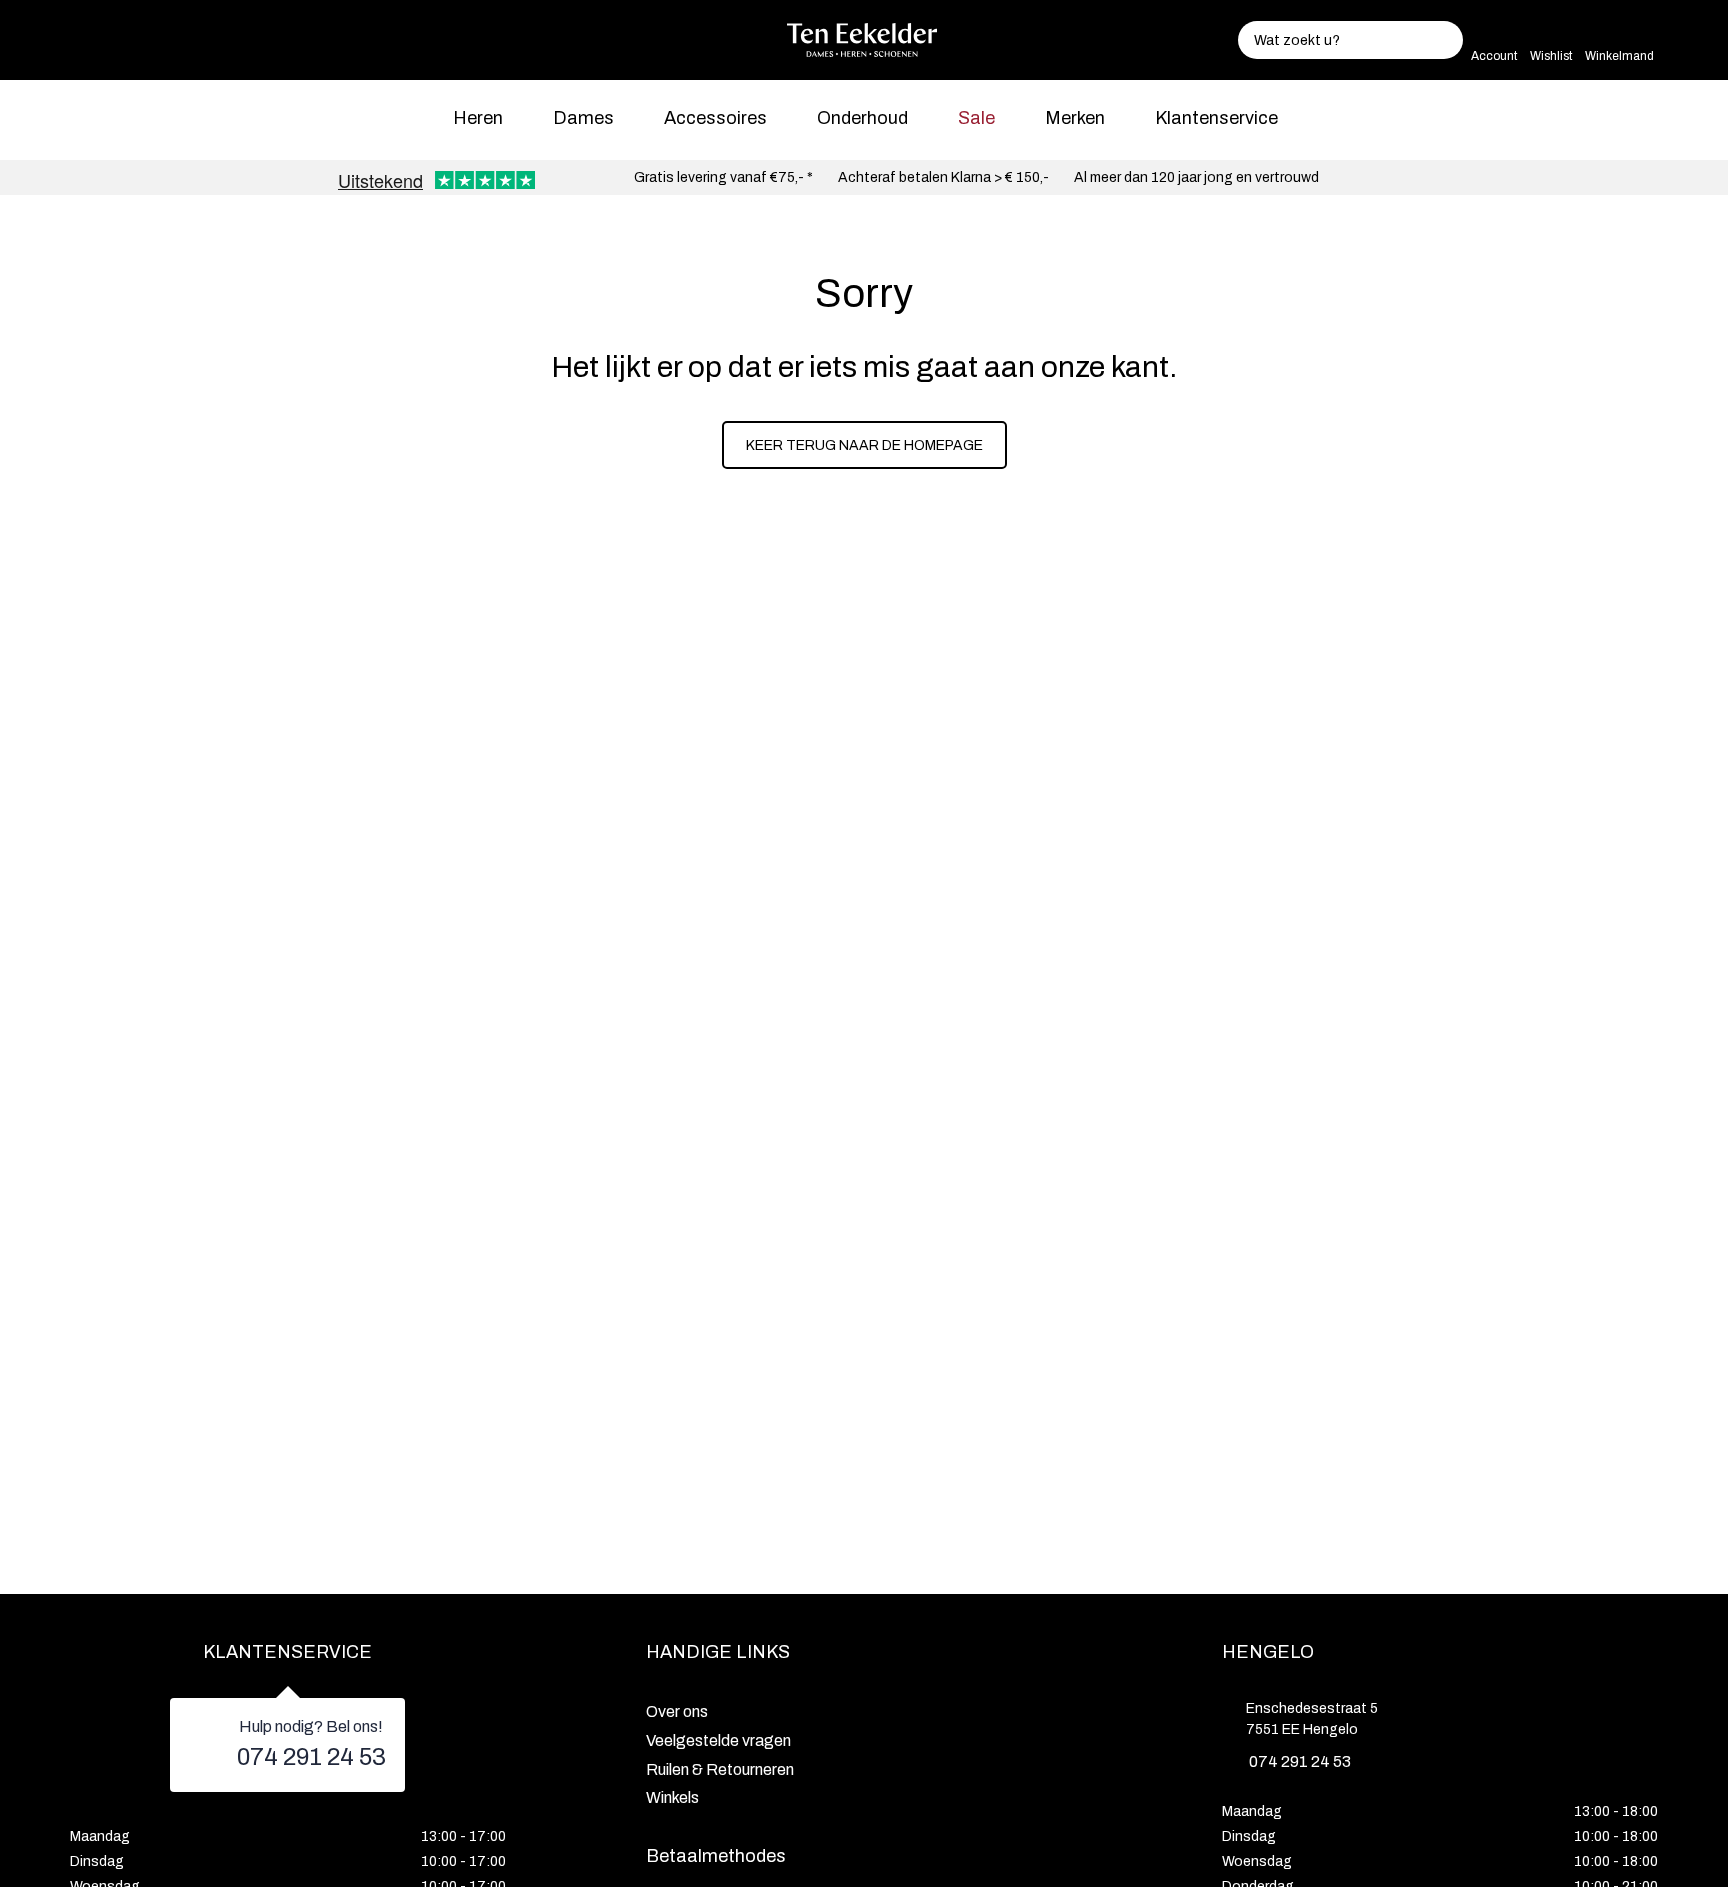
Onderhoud (862, 118)
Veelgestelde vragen (718, 1740)
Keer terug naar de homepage (864, 445)
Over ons (677, 1711)
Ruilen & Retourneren (720, 1769)
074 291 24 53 (311, 1757)
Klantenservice (1216, 118)
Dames (583, 118)
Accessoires (715, 118)
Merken (1075, 118)
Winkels (672, 1797)
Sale (976, 118)
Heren (478, 118)
